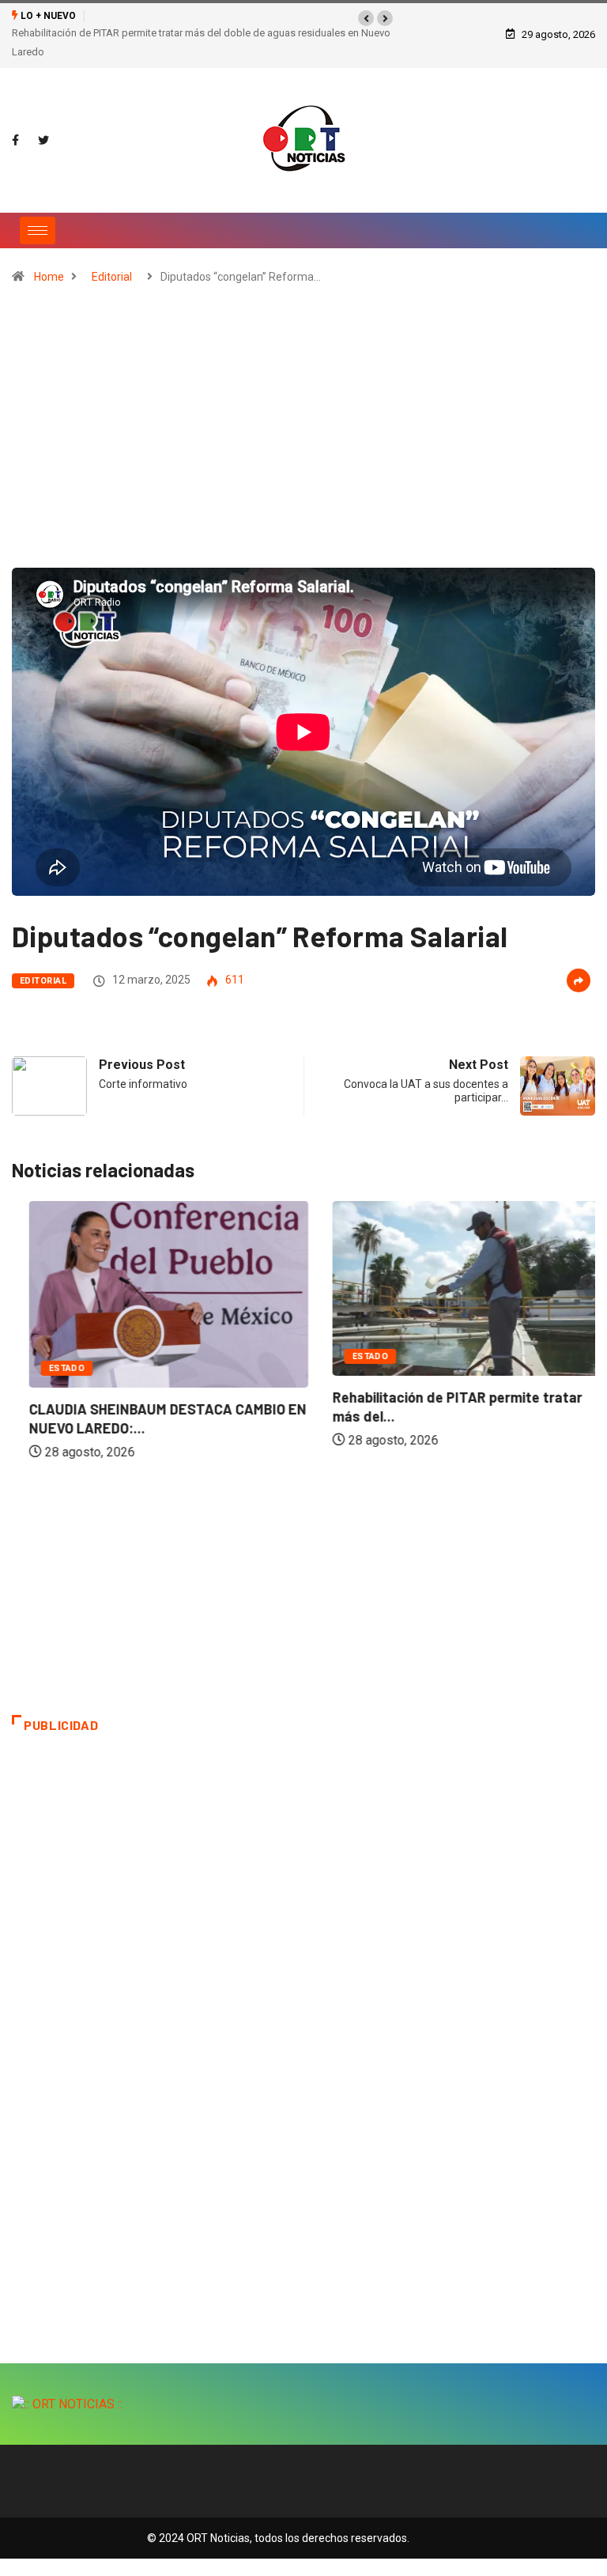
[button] (366, 18)
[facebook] (15, 141)
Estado (50, 1368)
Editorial (112, 277)
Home (49, 277)
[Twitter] (43, 141)
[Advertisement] (303, 433)
